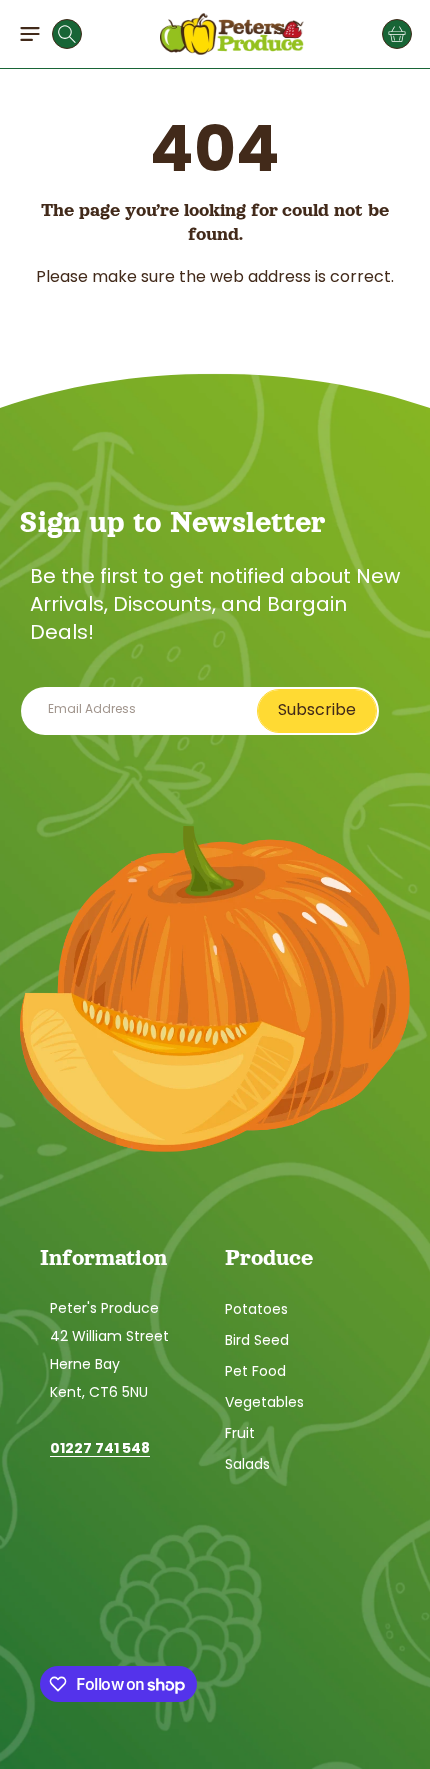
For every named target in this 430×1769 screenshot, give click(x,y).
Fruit (240, 1433)
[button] (30, 34)
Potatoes (256, 1309)
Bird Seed (257, 1340)
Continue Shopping (215, 319)
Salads (247, 1464)
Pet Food (255, 1371)
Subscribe (317, 709)
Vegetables (264, 1402)
